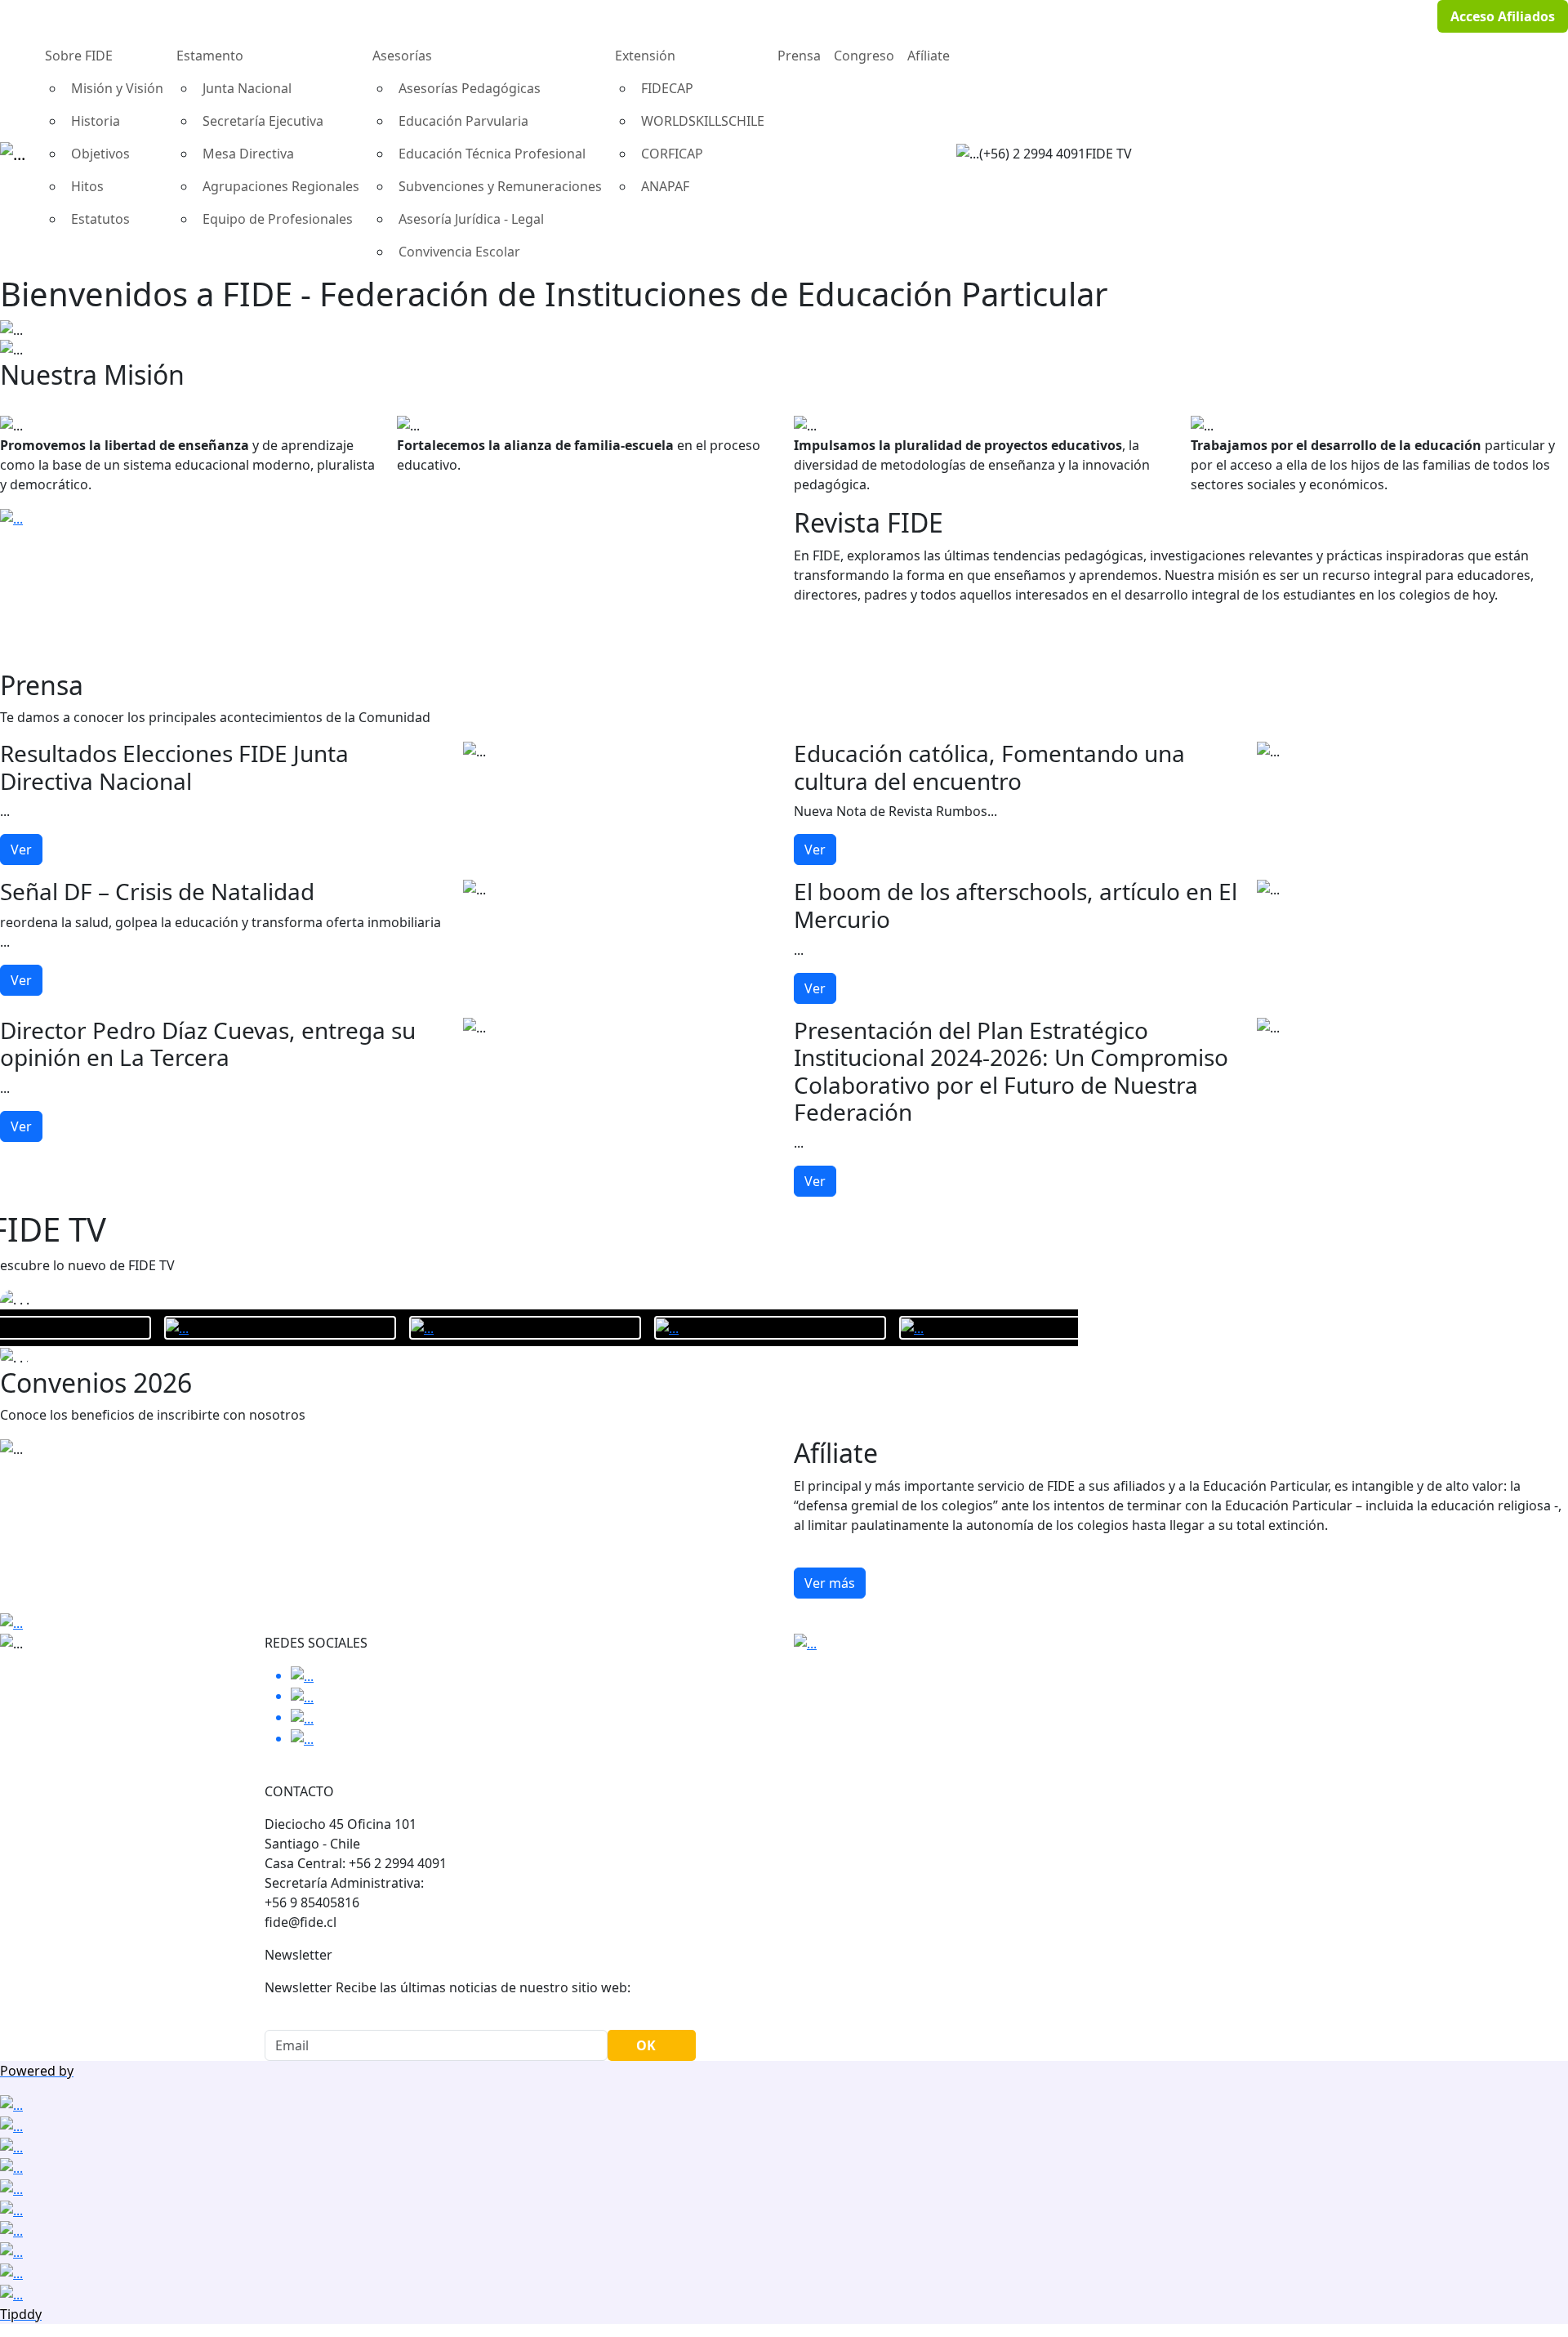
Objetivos (100, 154)
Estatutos (100, 219)
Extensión (645, 56)
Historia (96, 121)
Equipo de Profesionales (278, 219)
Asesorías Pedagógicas (470, 88)
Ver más (830, 1583)
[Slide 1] (784, 337)
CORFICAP (672, 154)
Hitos (87, 186)
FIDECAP (667, 88)
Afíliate (929, 56)
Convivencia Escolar (459, 252)
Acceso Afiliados (1503, 16)
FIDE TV (1109, 154)
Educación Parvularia (463, 121)
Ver (21, 850)
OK (646, 2045)
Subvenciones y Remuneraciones (500, 186)
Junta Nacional (247, 88)
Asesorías (402, 56)
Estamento (210, 56)
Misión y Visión (117, 88)
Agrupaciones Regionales (281, 186)
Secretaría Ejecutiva (263, 121)
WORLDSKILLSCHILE (703, 121)
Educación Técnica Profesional (492, 154)
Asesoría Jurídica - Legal (471, 219)
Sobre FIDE (79, 56)
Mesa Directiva (248, 154)
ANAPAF (665, 186)
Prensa (799, 56)
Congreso (864, 56)
